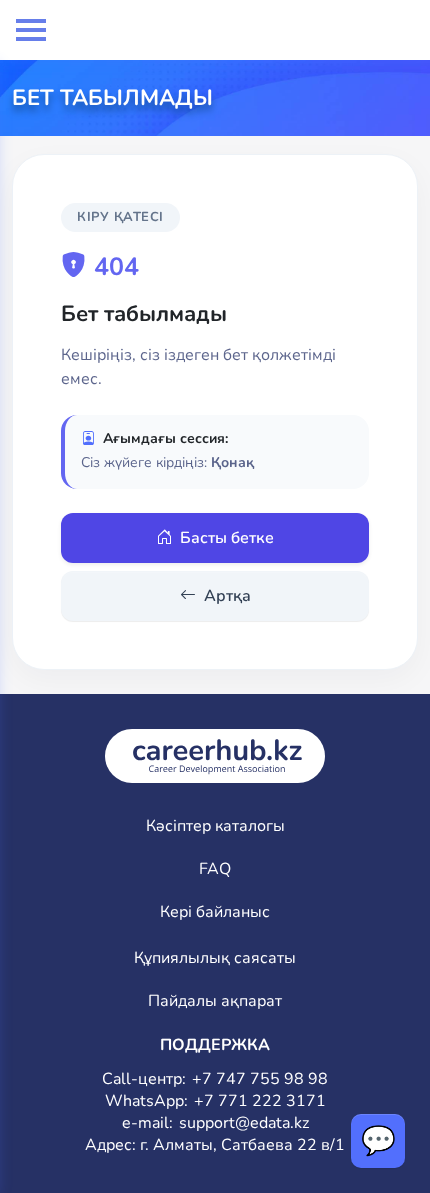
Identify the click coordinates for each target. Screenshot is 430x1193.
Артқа (227, 596)
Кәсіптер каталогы (215, 826)
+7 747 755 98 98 (260, 1079)
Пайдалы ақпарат (215, 1001)
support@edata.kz (244, 1123)
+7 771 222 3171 (260, 1101)
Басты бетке (227, 538)
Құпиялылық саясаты (215, 958)
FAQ (215, 869)
